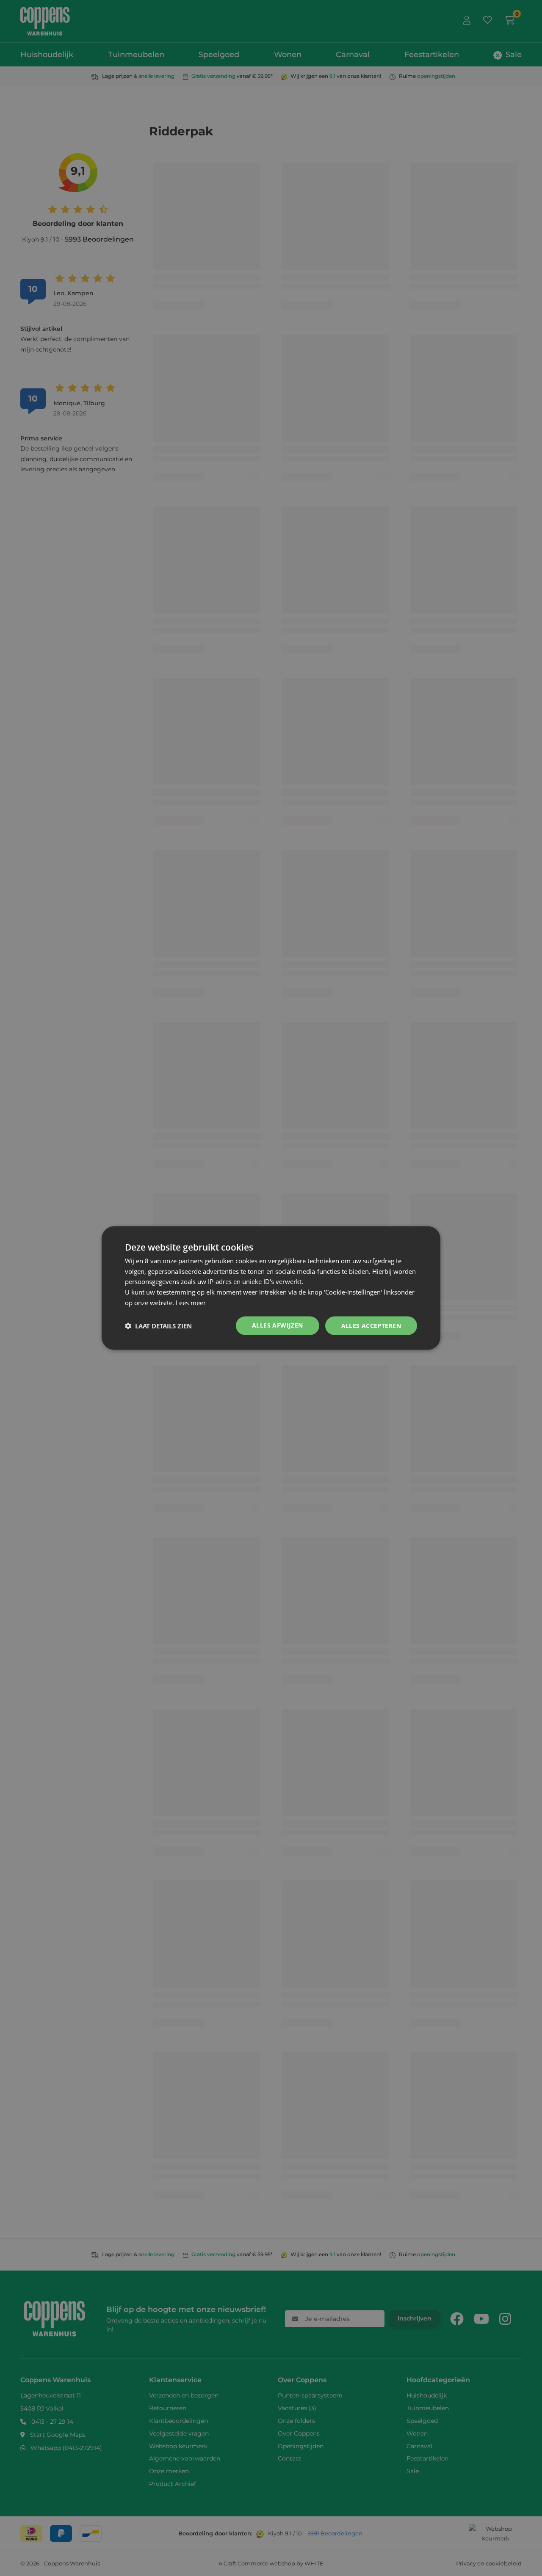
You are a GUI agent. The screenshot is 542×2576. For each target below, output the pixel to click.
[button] (158, 1326)
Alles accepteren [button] (371, 1325)
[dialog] (271, 1288)
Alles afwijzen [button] (278, 1325)
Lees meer (191, 1302)
